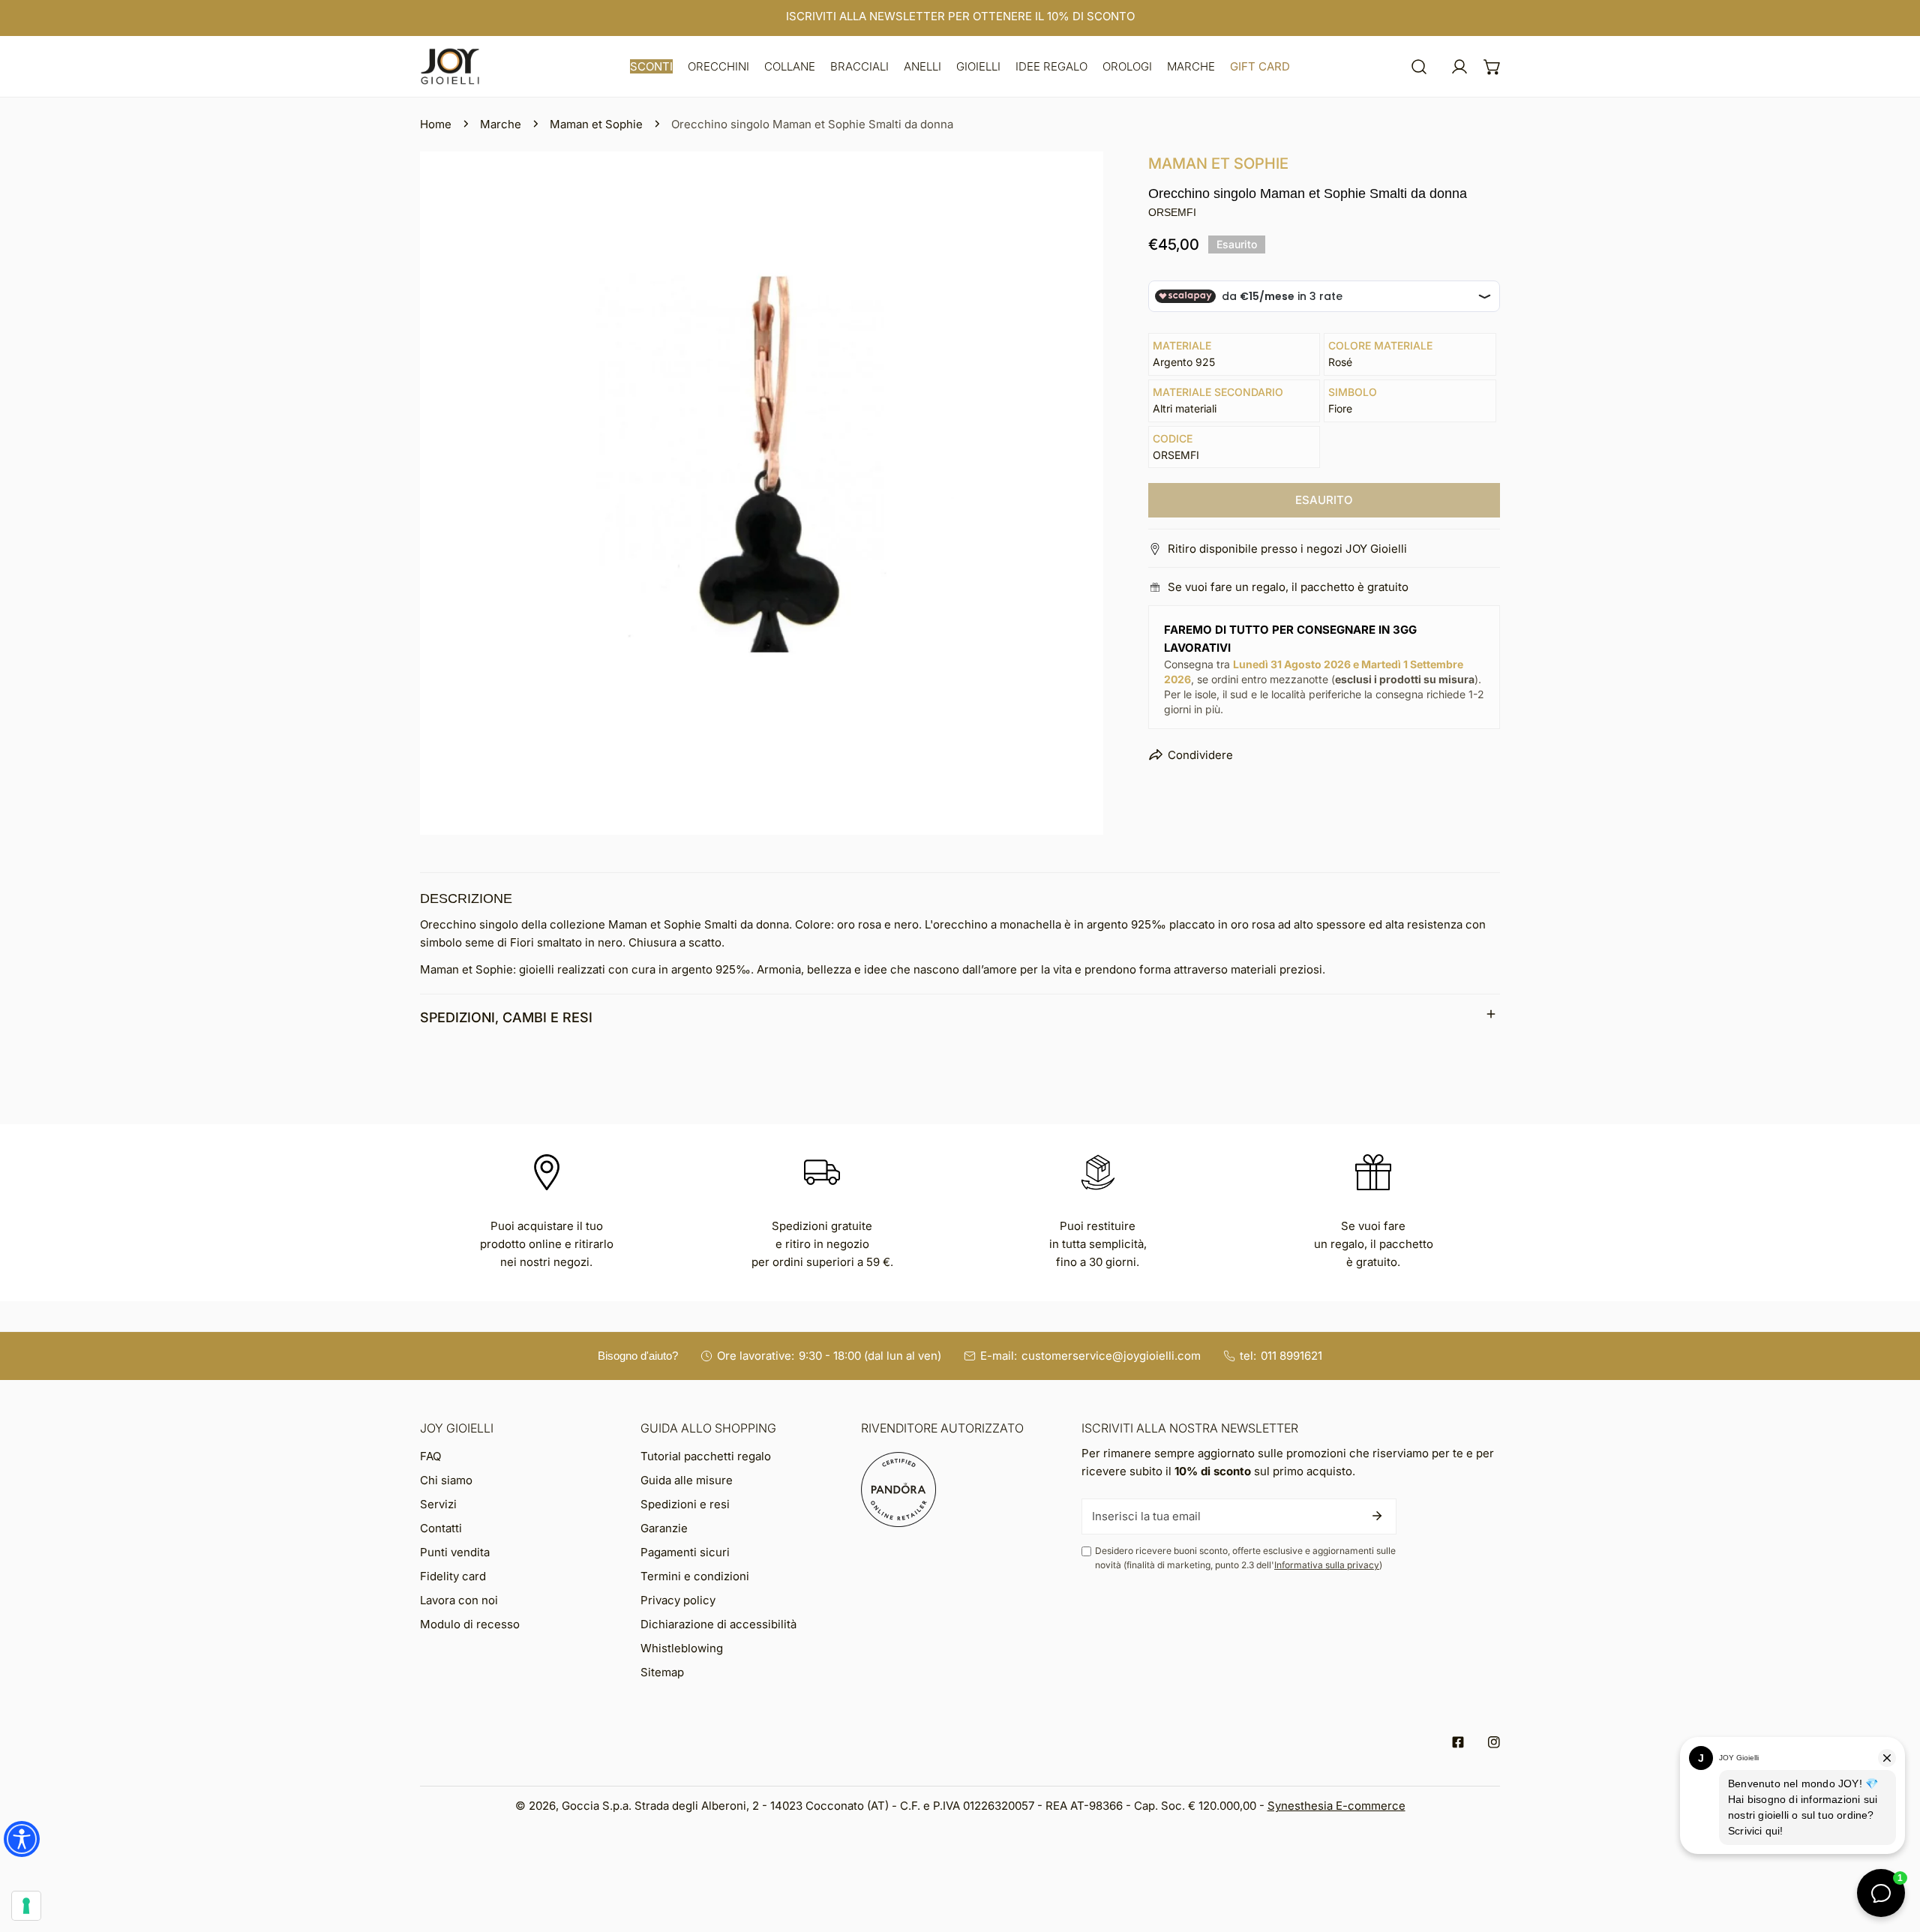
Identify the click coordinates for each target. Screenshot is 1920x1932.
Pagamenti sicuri (685, 1552)
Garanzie (664, 1528)
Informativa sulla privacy (1327, 1565)
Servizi (438, 1504)
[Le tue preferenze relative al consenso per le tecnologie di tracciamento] (26, 1906)
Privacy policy (678, 1600)
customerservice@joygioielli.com (1111, 1356)
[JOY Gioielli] (450, 66)
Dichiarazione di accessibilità (718, 1624)
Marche (501, 124)
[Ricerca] (1419, 67)
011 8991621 (1291, 1356)
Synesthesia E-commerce (1336, 1806)
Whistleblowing (682, 1648)
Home (436, 124)
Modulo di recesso (470, 1624)
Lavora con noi (459, 1600)
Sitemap (662, 1672)
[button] (651, 66)
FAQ (430, 1456)
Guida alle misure (687, 1480)
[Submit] (1377, 1516)
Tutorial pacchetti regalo (706, 1456)
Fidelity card (453, 1576)
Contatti (441, 1528)
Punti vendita (455, 1552)
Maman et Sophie (596, 124)
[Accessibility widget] (22, 1839)
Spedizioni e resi (685, 1504)
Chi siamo (446, 1480)
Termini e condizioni (695, 1576)
